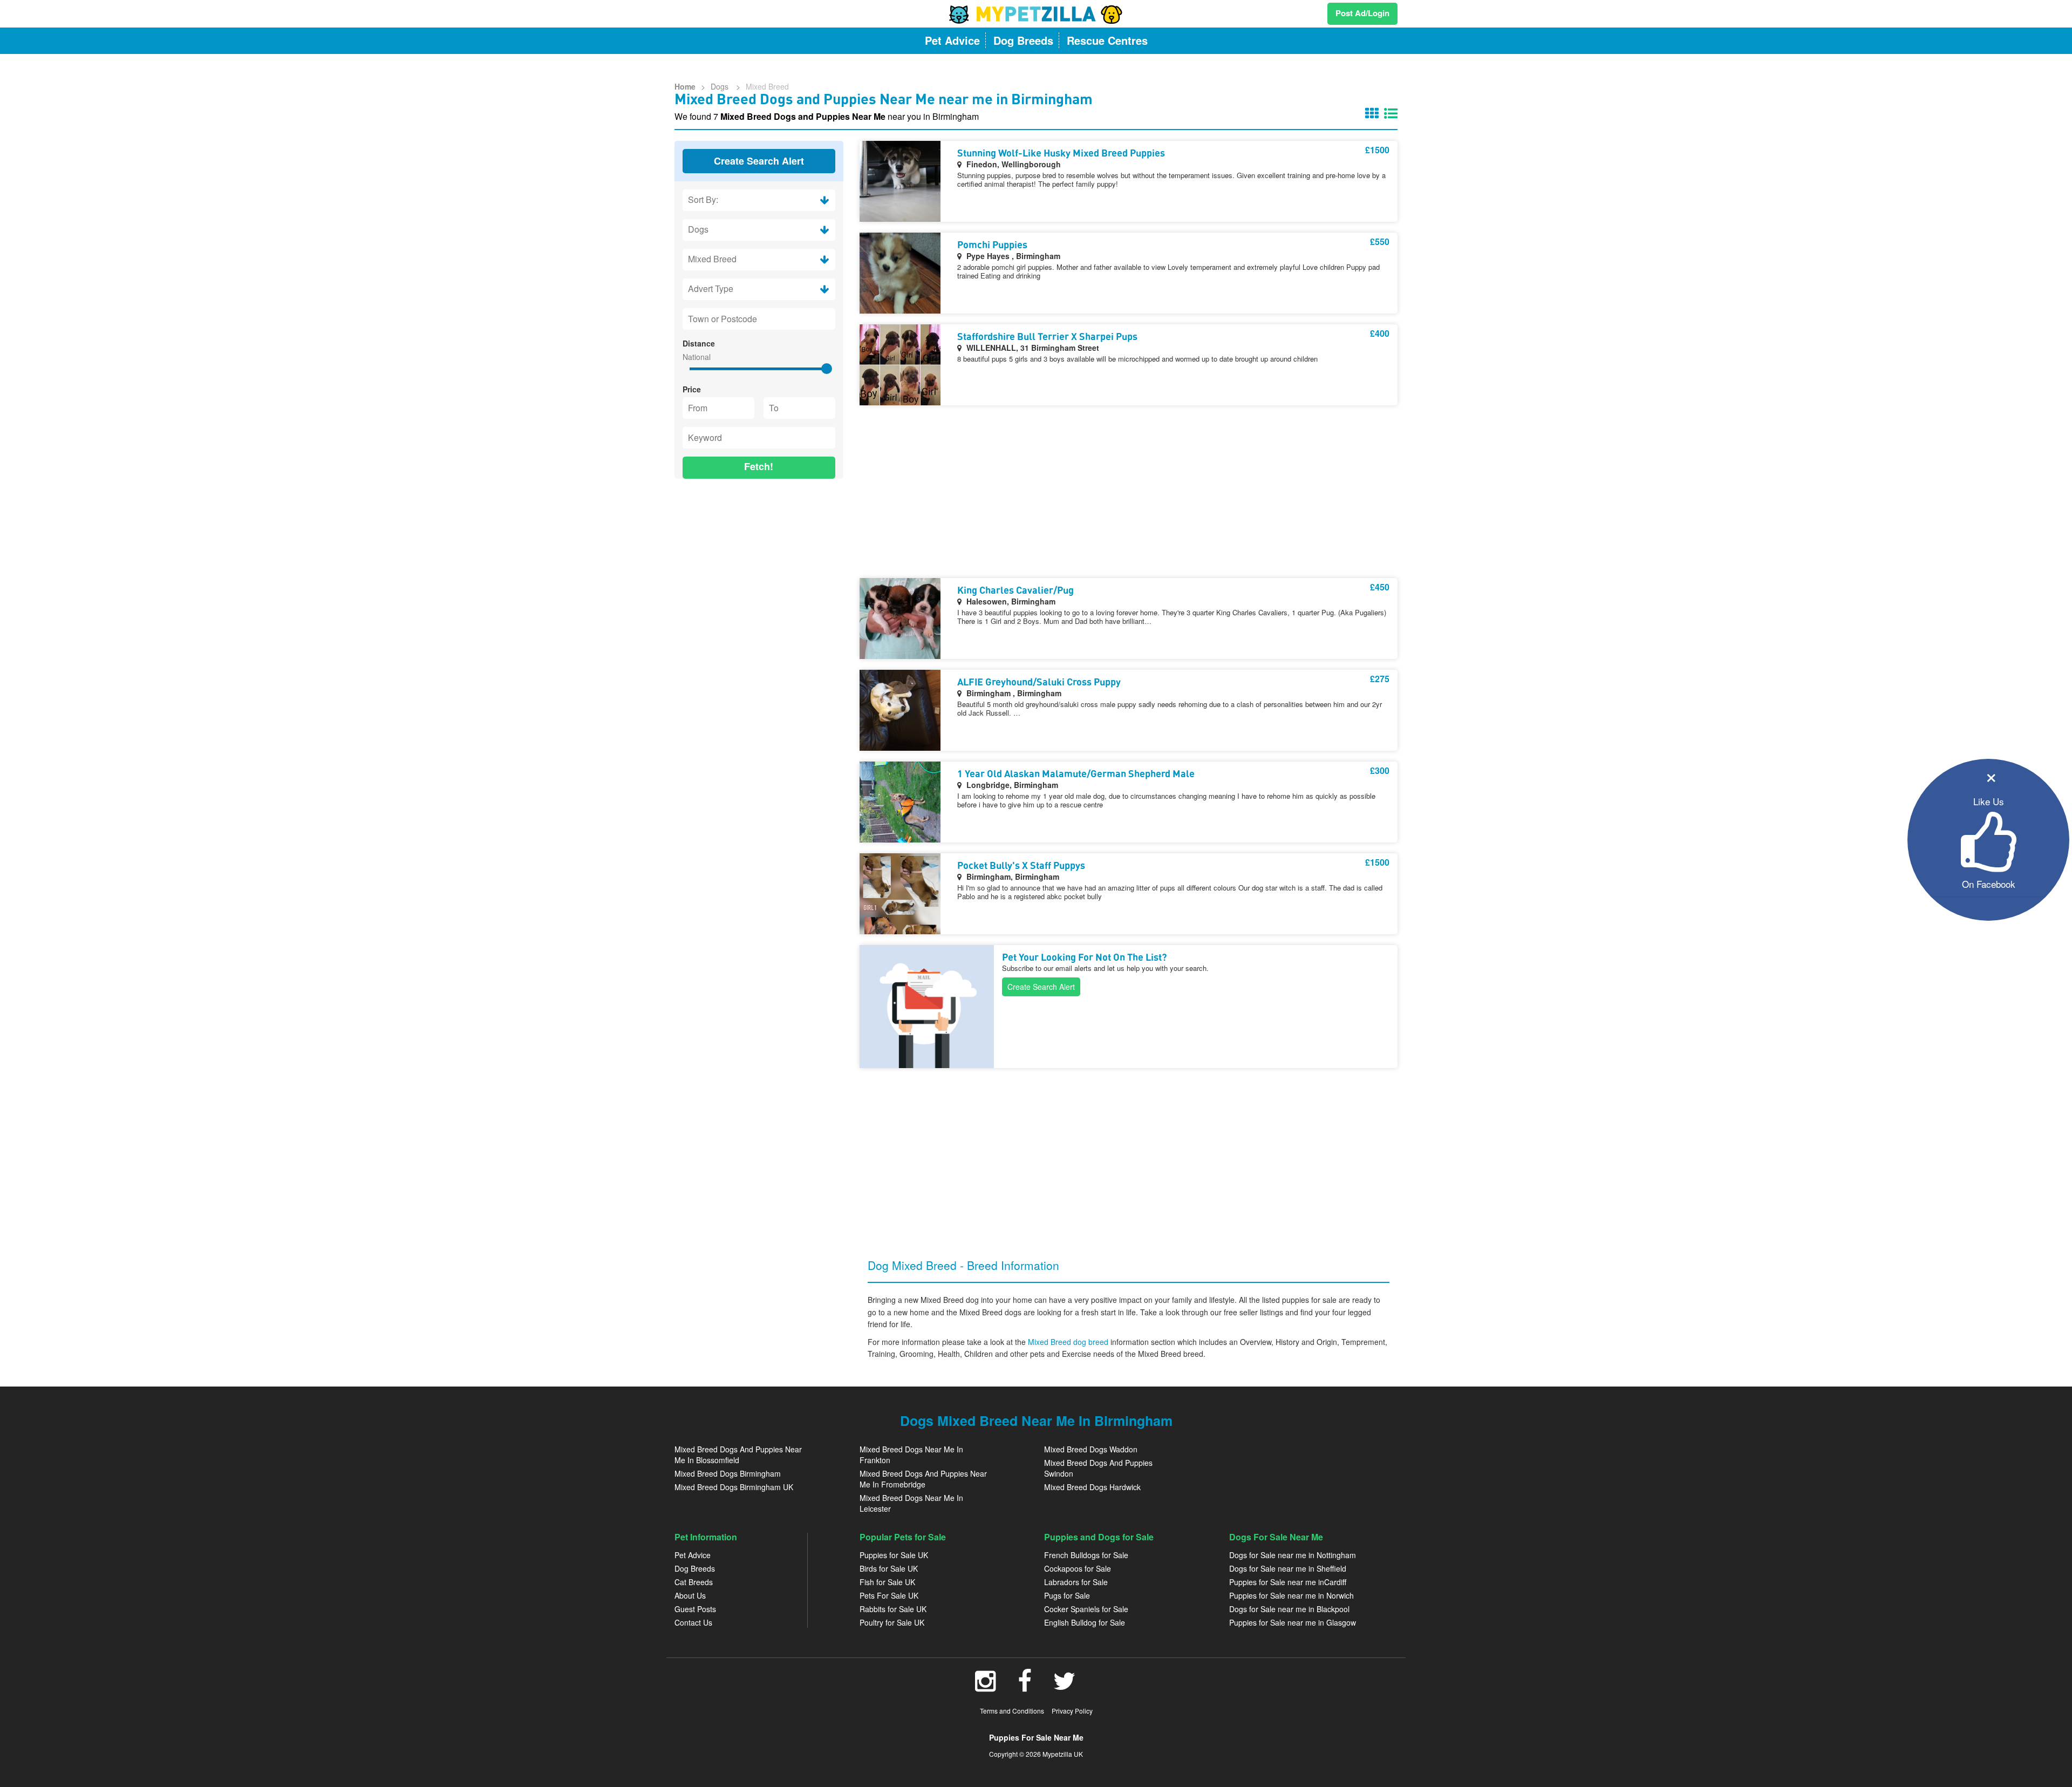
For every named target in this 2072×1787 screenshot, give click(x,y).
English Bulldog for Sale (1085, 1622)
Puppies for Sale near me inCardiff (1288, 1582)
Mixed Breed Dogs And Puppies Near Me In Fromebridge (923, 1479)
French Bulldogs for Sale (1086, 1555)
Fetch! (759, 466)
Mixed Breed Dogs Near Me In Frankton (911, 1455)
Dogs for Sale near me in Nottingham (1293, 1555)
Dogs (721, 86)
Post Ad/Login (1362, 13)
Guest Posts (695, 1609)
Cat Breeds (694, 1582)
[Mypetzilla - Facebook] (1025, 1687)
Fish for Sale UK (887, 1582)
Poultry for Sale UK (892, 1622)
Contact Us (693, 1622)
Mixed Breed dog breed (1069, 1342)
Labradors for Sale (1076, 1582)
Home (685, 86)
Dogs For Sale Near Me (1276, 1537)
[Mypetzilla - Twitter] (1065, 1687)
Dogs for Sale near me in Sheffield (1288, 1568)
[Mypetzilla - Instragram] (986, 1687)
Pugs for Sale (1067, 1595)
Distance (699, 343)
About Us (690, 1595)
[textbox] (759, 319)
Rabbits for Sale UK (893, 1609)
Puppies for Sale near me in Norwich (1291, 1595)
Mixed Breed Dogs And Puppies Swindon (1098, 1468)
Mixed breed (767, 86)
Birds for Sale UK (889, 1568)
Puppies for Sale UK (894, 1555)
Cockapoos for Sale (1078, 1568)
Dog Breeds (695, 1568)
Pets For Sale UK (889, 1595)
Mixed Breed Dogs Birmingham (728, 1473)
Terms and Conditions (1012, 1711)
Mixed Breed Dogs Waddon (1091, 1449)
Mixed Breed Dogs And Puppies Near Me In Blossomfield (738, 1455)
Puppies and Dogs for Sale (1099, 1537)
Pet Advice (693, 1555)
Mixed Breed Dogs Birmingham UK (734, 1487)
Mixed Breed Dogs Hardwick (1092, 1487)
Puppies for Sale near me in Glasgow (1293, 1622)
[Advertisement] (759, 557)
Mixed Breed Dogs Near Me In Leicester (911, 1503)
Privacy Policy (1072, 1711)
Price (692, 389)
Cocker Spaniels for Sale (1086, 1609)
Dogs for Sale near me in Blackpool (1289, 1609)
